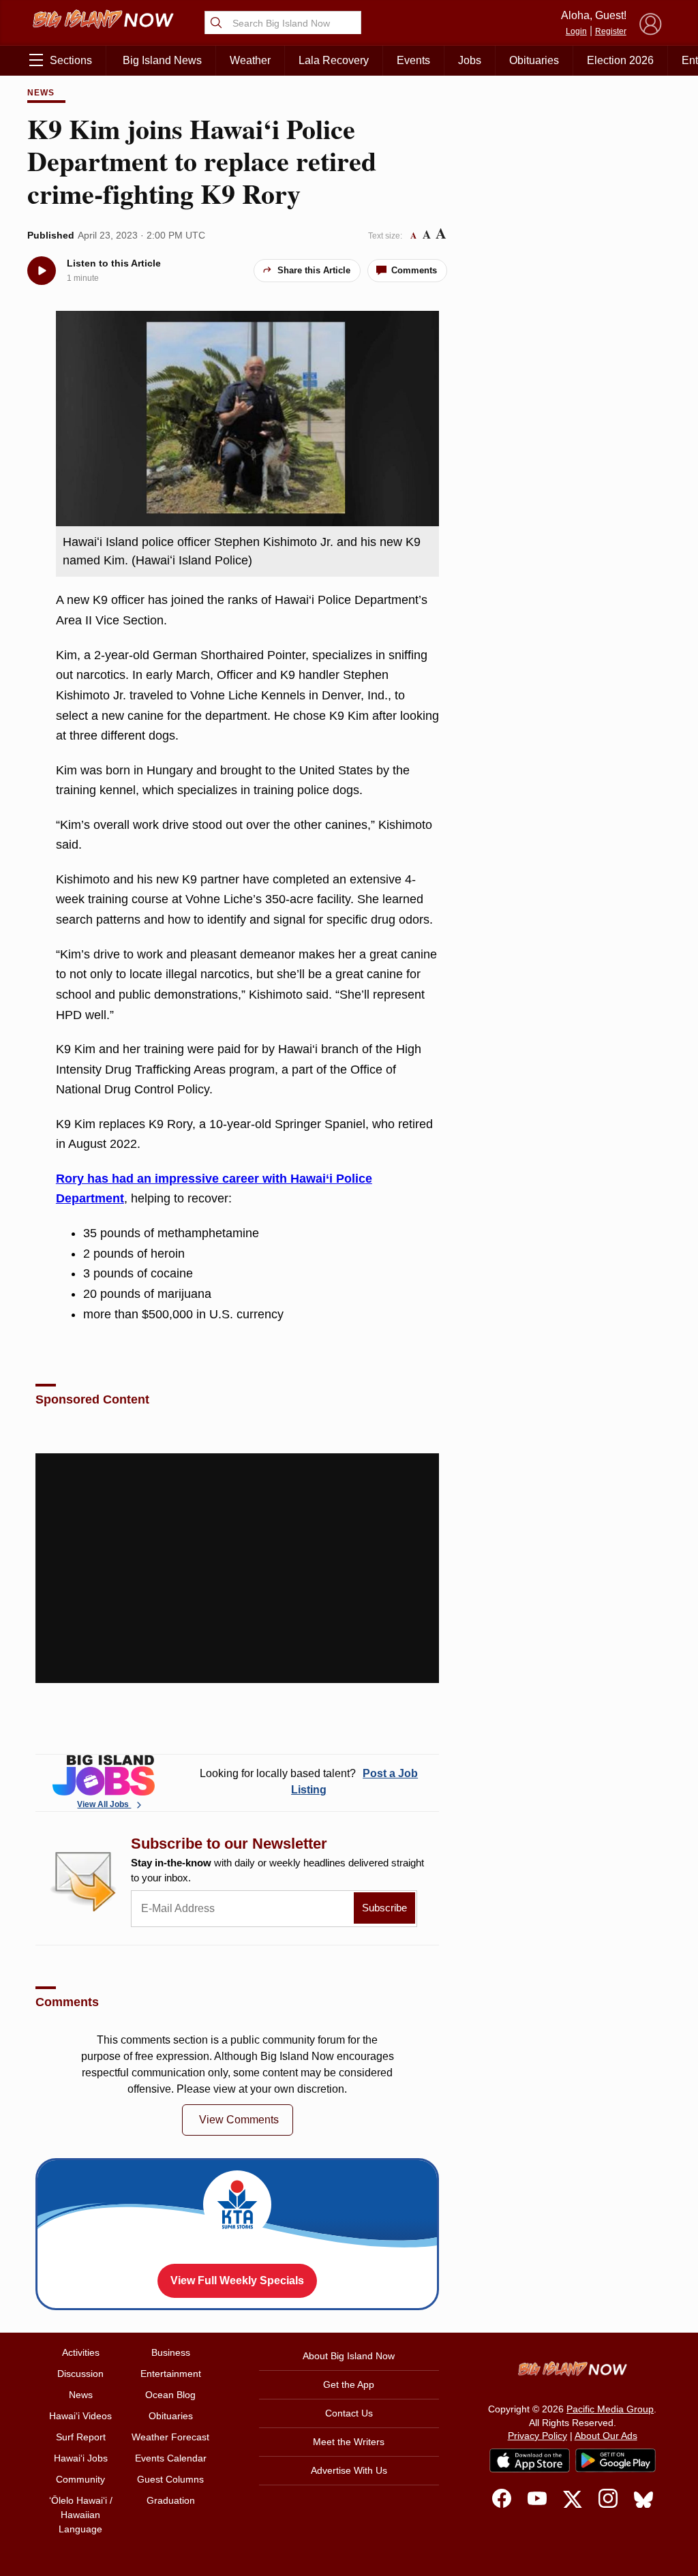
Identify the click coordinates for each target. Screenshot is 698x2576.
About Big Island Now (349, 2356)
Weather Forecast (170, 2437)
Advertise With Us (349, 2470)
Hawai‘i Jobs (81, 2458)
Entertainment (171, 2374)
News (41, 93)
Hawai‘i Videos (80, 2416)
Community (80, 2479)
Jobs (470, 60)
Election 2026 (620, 60)
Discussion (80, 2374)
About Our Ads (606, 2436)
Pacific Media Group (610, 2409)
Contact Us (349, 2413)
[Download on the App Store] (530, 2460)
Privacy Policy (537, 2436)
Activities (81, 2352)
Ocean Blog (170, 2395)
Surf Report (81, 2437)
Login (576, 31)
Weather (250, 60)
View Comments (239, 2120)
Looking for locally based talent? (309, 1782)
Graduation (171, 2500)
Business (171, 2352)
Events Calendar (171, 2458)
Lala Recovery (334, 60)
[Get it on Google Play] (616, 2461)
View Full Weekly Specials (237, 2280)
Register (611, 31)
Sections (71, 60)
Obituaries (534, 60)
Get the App (349, 2384)
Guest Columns (170, 2479)
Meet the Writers (349, 2442)
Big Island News (162, 60)
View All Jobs (104, 1804)
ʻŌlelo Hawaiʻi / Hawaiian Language (81, 2515)
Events (413, 60)
